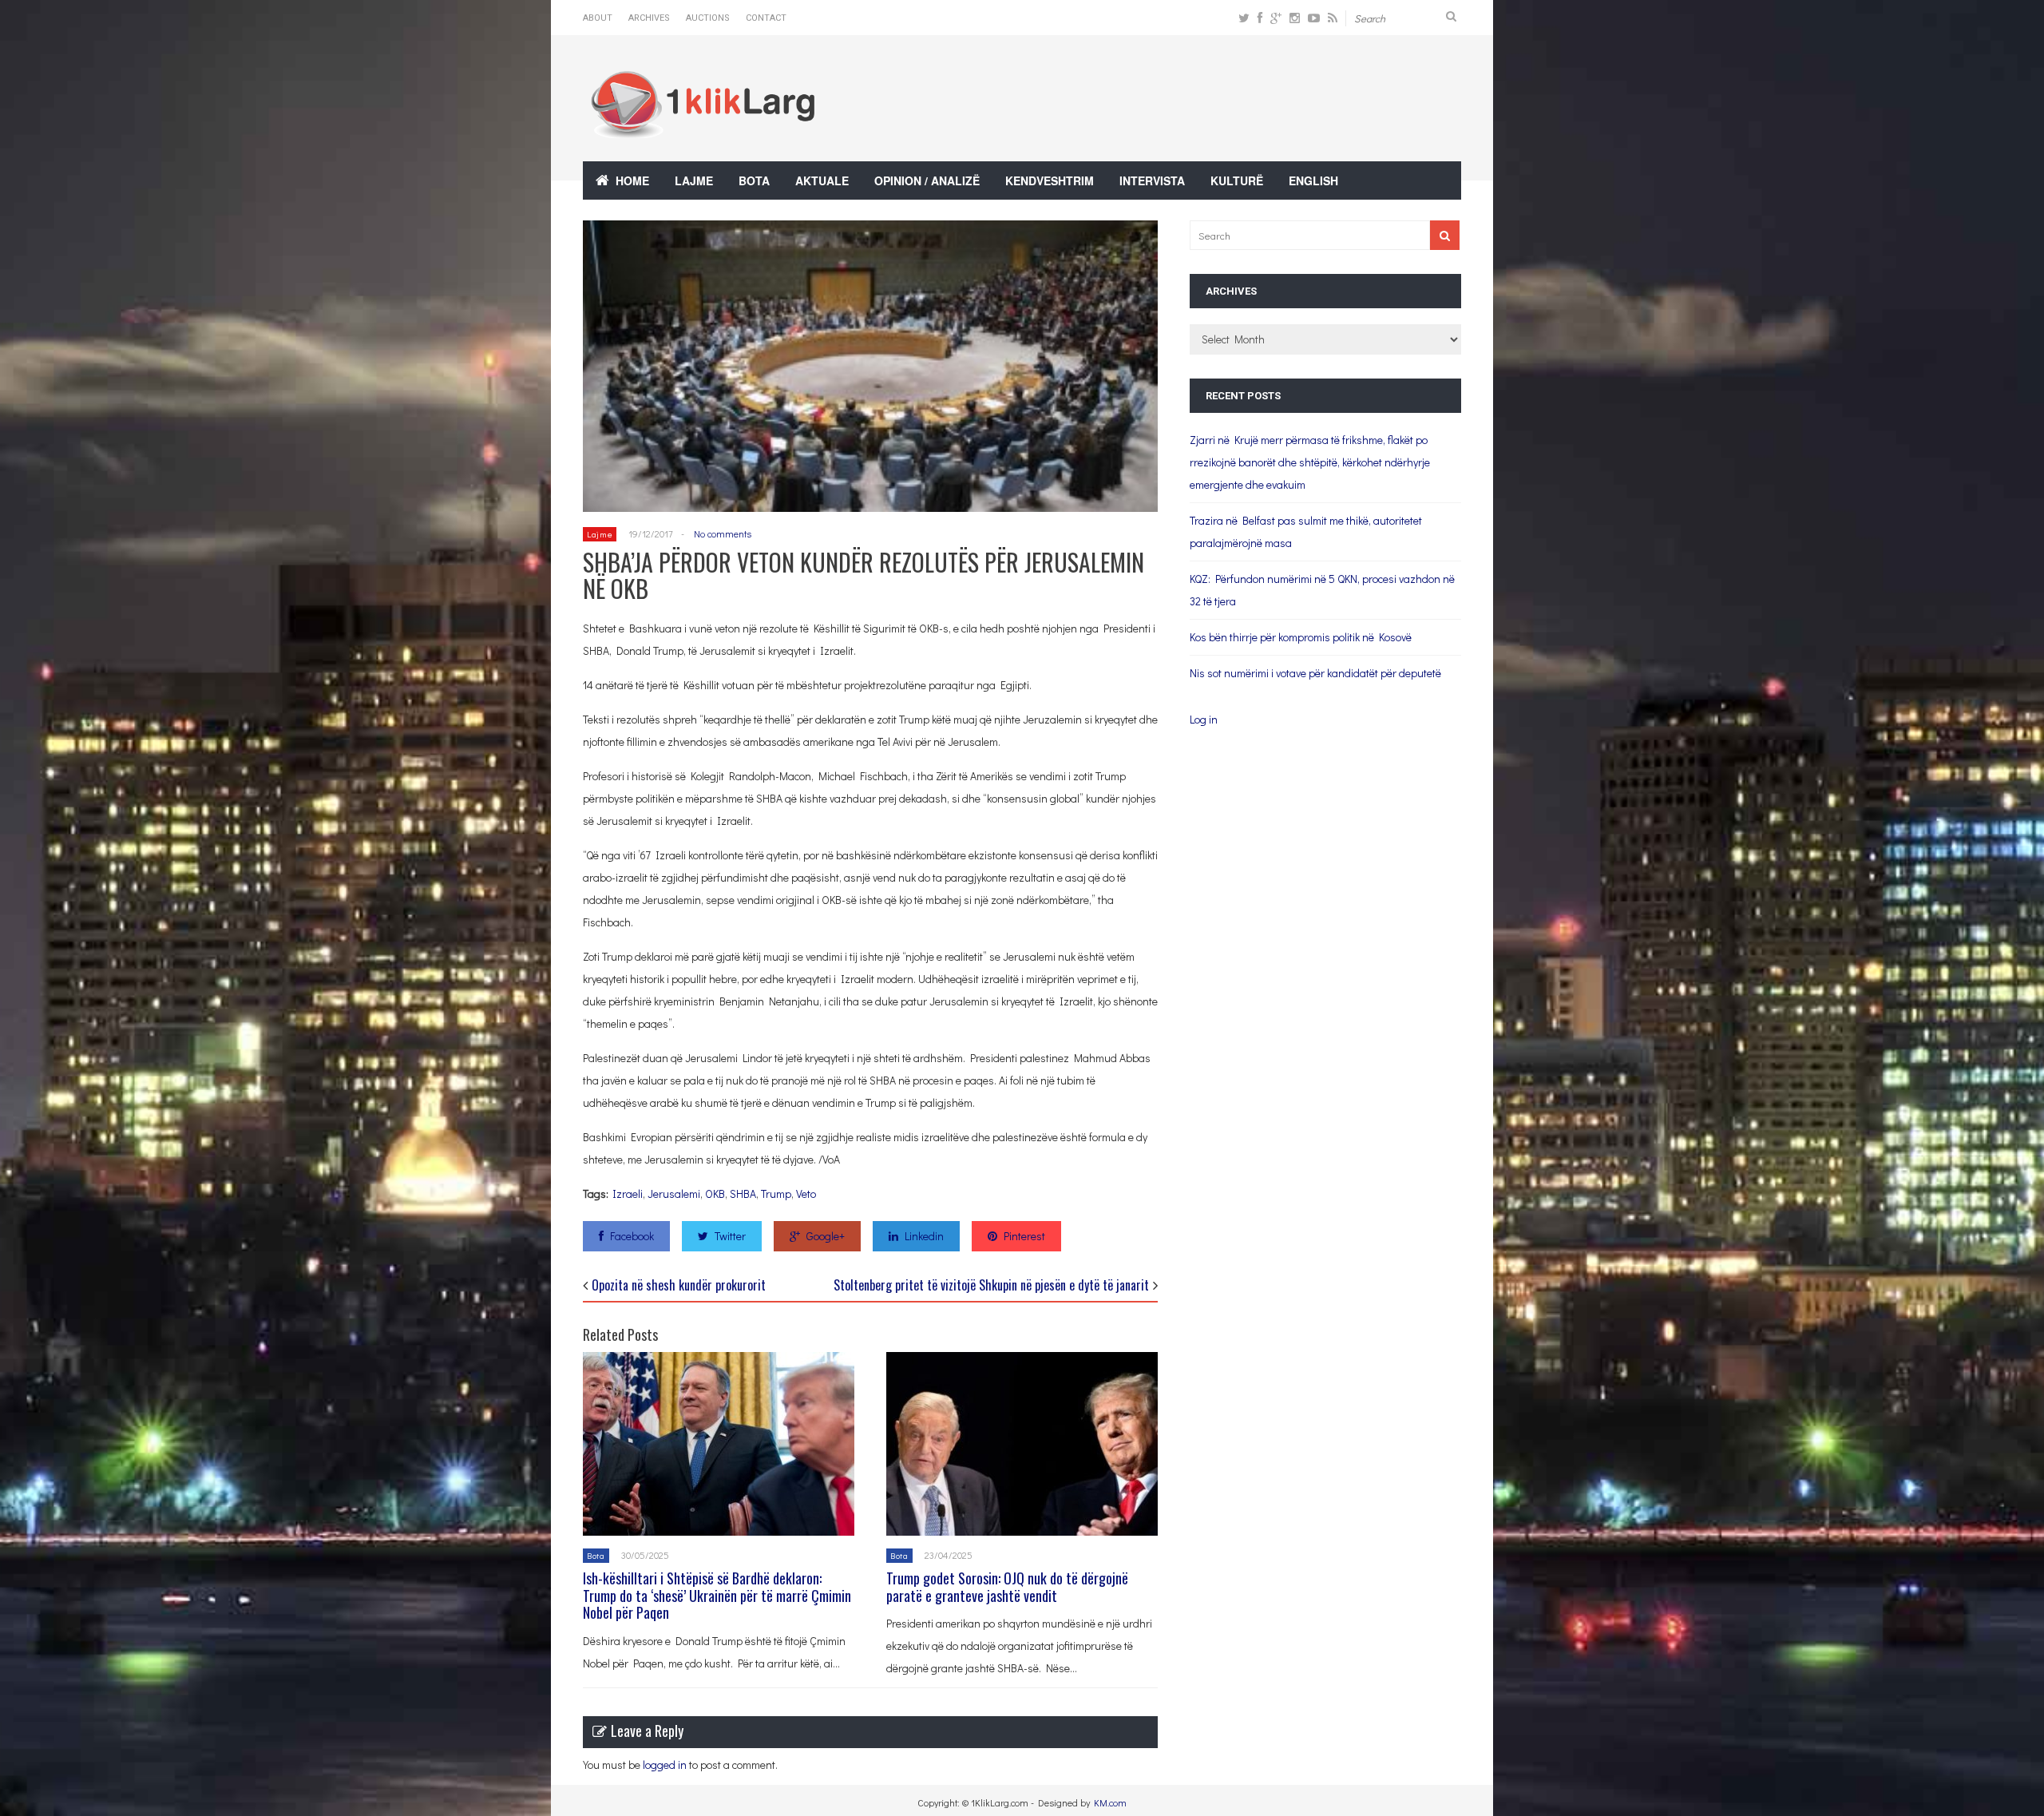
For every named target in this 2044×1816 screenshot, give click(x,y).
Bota (754, 180)
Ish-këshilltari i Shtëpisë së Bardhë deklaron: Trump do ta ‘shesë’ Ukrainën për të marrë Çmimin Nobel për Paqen (717, 1595)
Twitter (730, 1236)
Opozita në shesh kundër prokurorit (679, 1285)
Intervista (1152, 180)
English (1313, 180)
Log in (1204, 719)
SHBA (743, 1193)
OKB (715, 1193)
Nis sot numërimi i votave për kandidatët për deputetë (1315, 673)
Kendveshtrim (1050, 180)
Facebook (632, 1236)
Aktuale (822, 180)
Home (632, 180)
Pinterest (1024, 1236)
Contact (766, 18)
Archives (649, 18)
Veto (806, 1193)
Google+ (826, 1236)
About (598, 18)
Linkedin (924, 1236)
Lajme (694, 180)
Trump (776, 1193)
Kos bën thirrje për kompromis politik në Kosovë (1301, 637)
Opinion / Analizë (927, 180)
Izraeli (628, 1193)
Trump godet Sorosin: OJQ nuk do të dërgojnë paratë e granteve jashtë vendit (1007, 1587)
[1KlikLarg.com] (703, 127)
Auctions (708, 18)
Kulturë (1237, 180)
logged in (665, 1764)
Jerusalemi (674, 1193)
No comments (723, 533)
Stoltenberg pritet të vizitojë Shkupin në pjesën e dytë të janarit (991, 1285)
